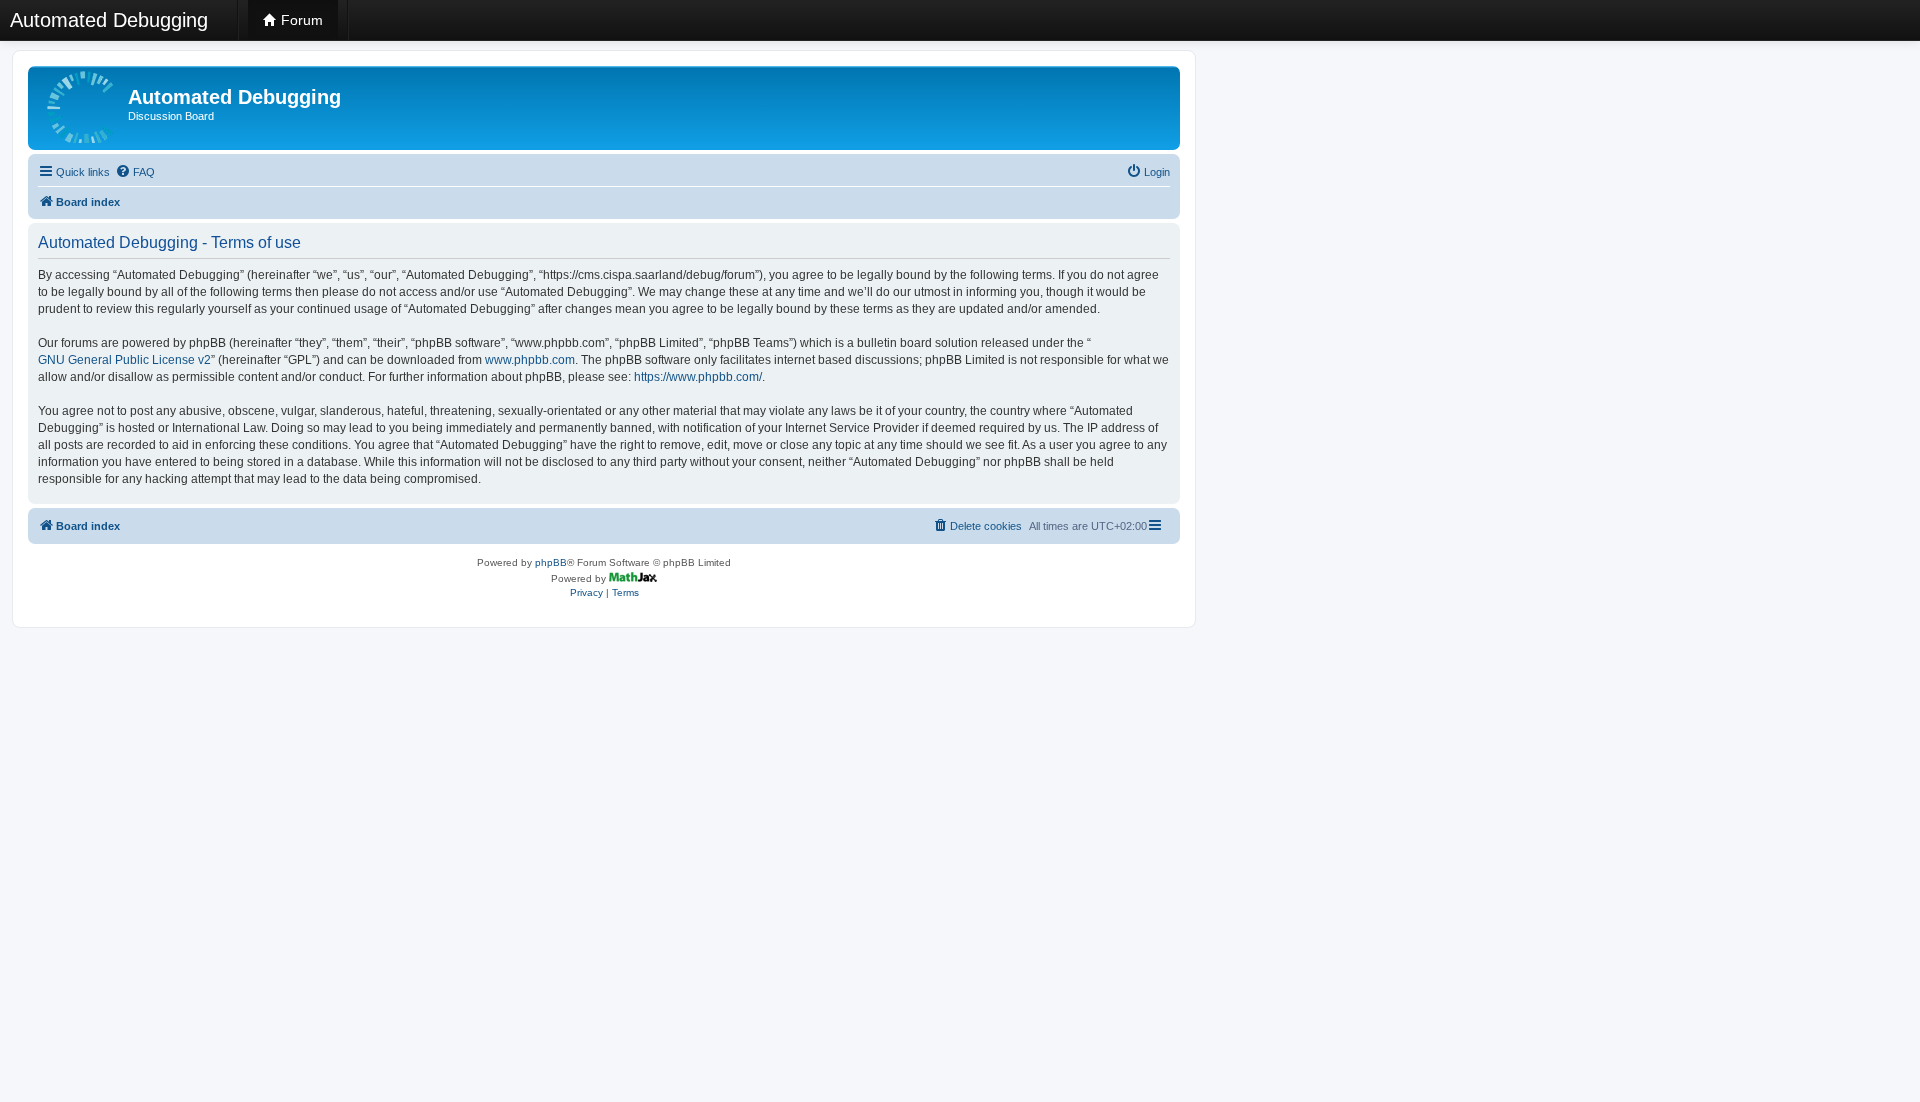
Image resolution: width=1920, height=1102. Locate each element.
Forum (300, 20)
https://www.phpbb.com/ (698, 377)
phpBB (551, 562)
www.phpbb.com (530, 360)
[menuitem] (135, 172)
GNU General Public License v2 (124, 360)
